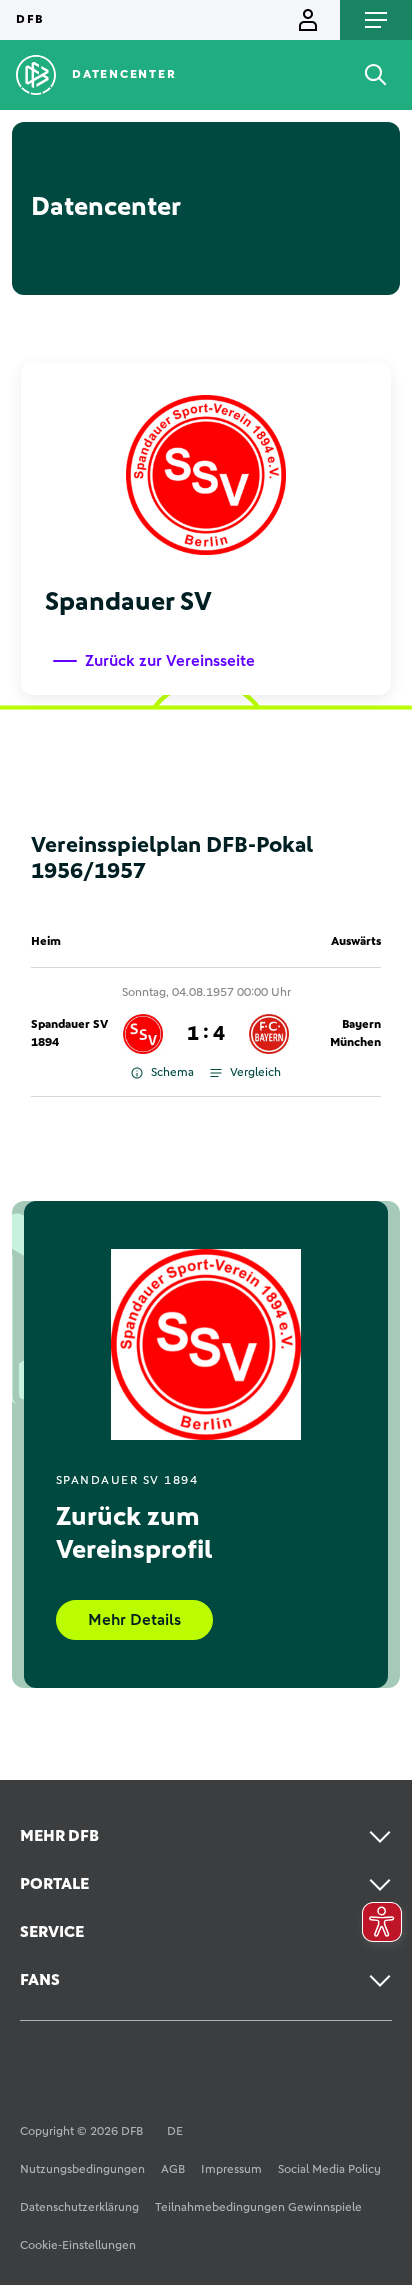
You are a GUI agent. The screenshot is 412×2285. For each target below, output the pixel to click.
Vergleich (255, 1073)
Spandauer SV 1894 (69, 1034)
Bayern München (355, 1034)
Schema (172, 1073)
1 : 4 (206, 1034)
